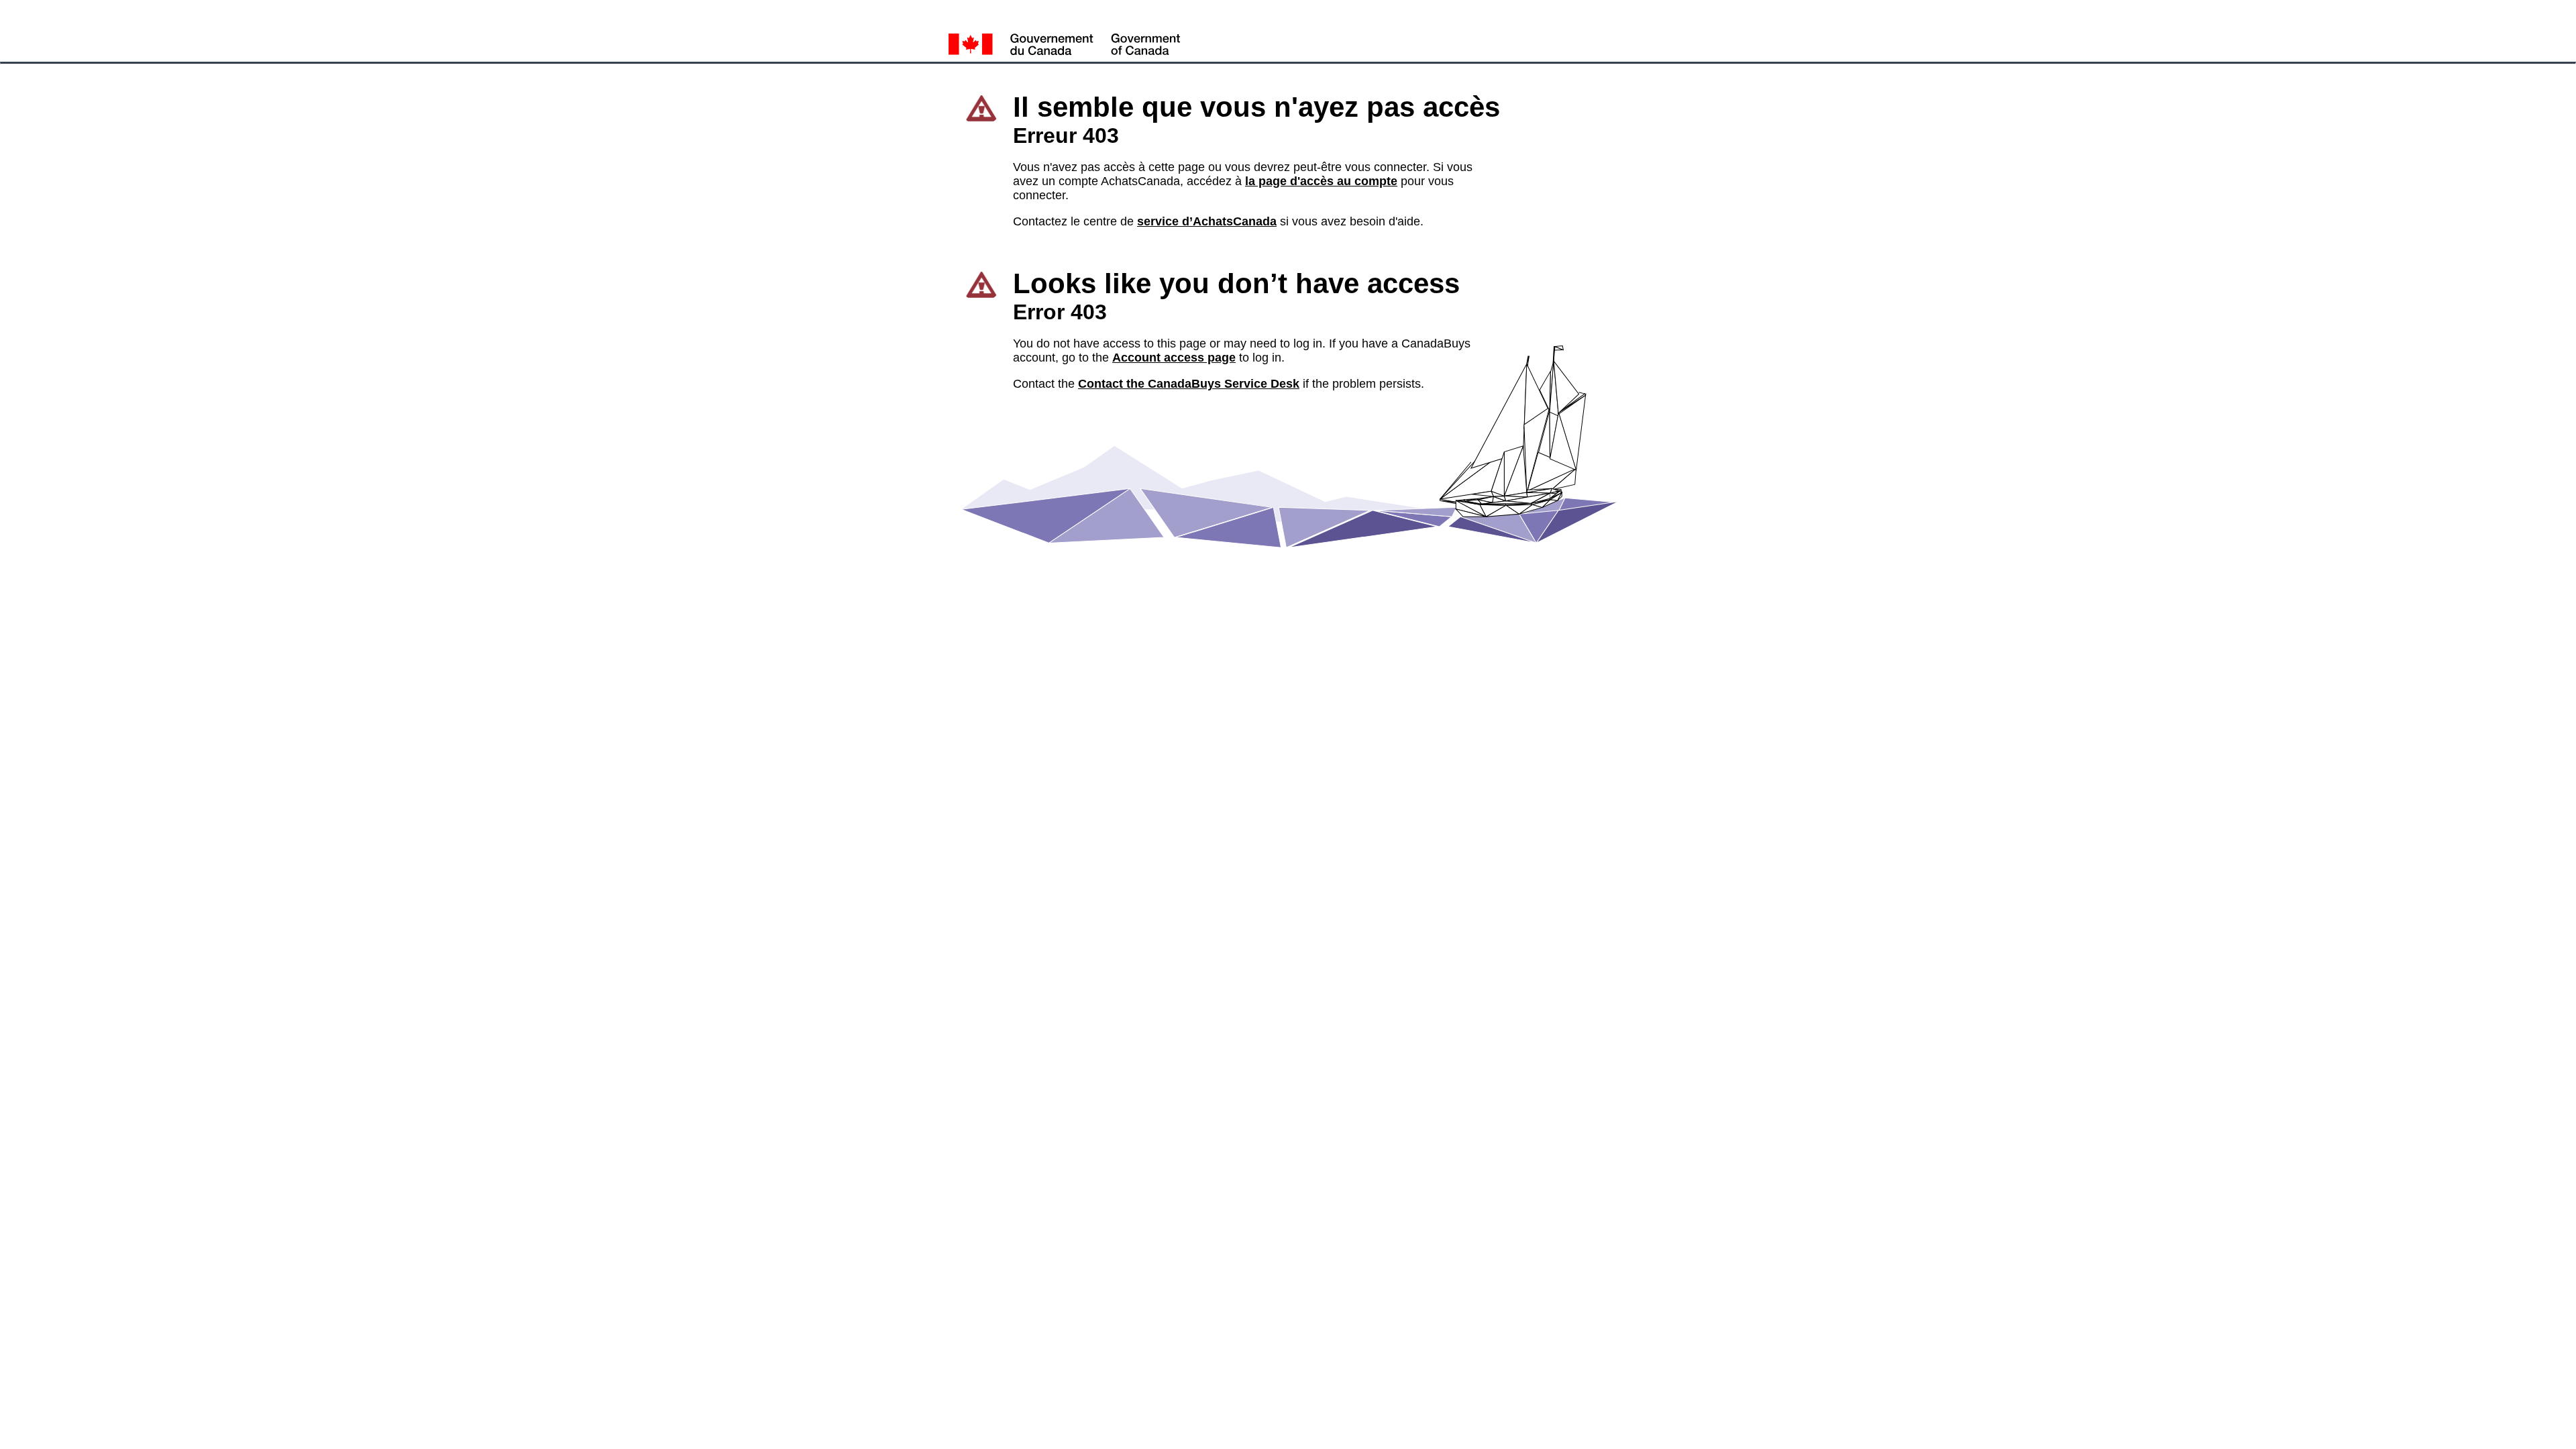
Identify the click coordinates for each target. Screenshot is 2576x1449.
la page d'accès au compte (1321, 181)
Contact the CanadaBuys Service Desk (1189, 384)
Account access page (1174, 358)
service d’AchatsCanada (1207, 221)
